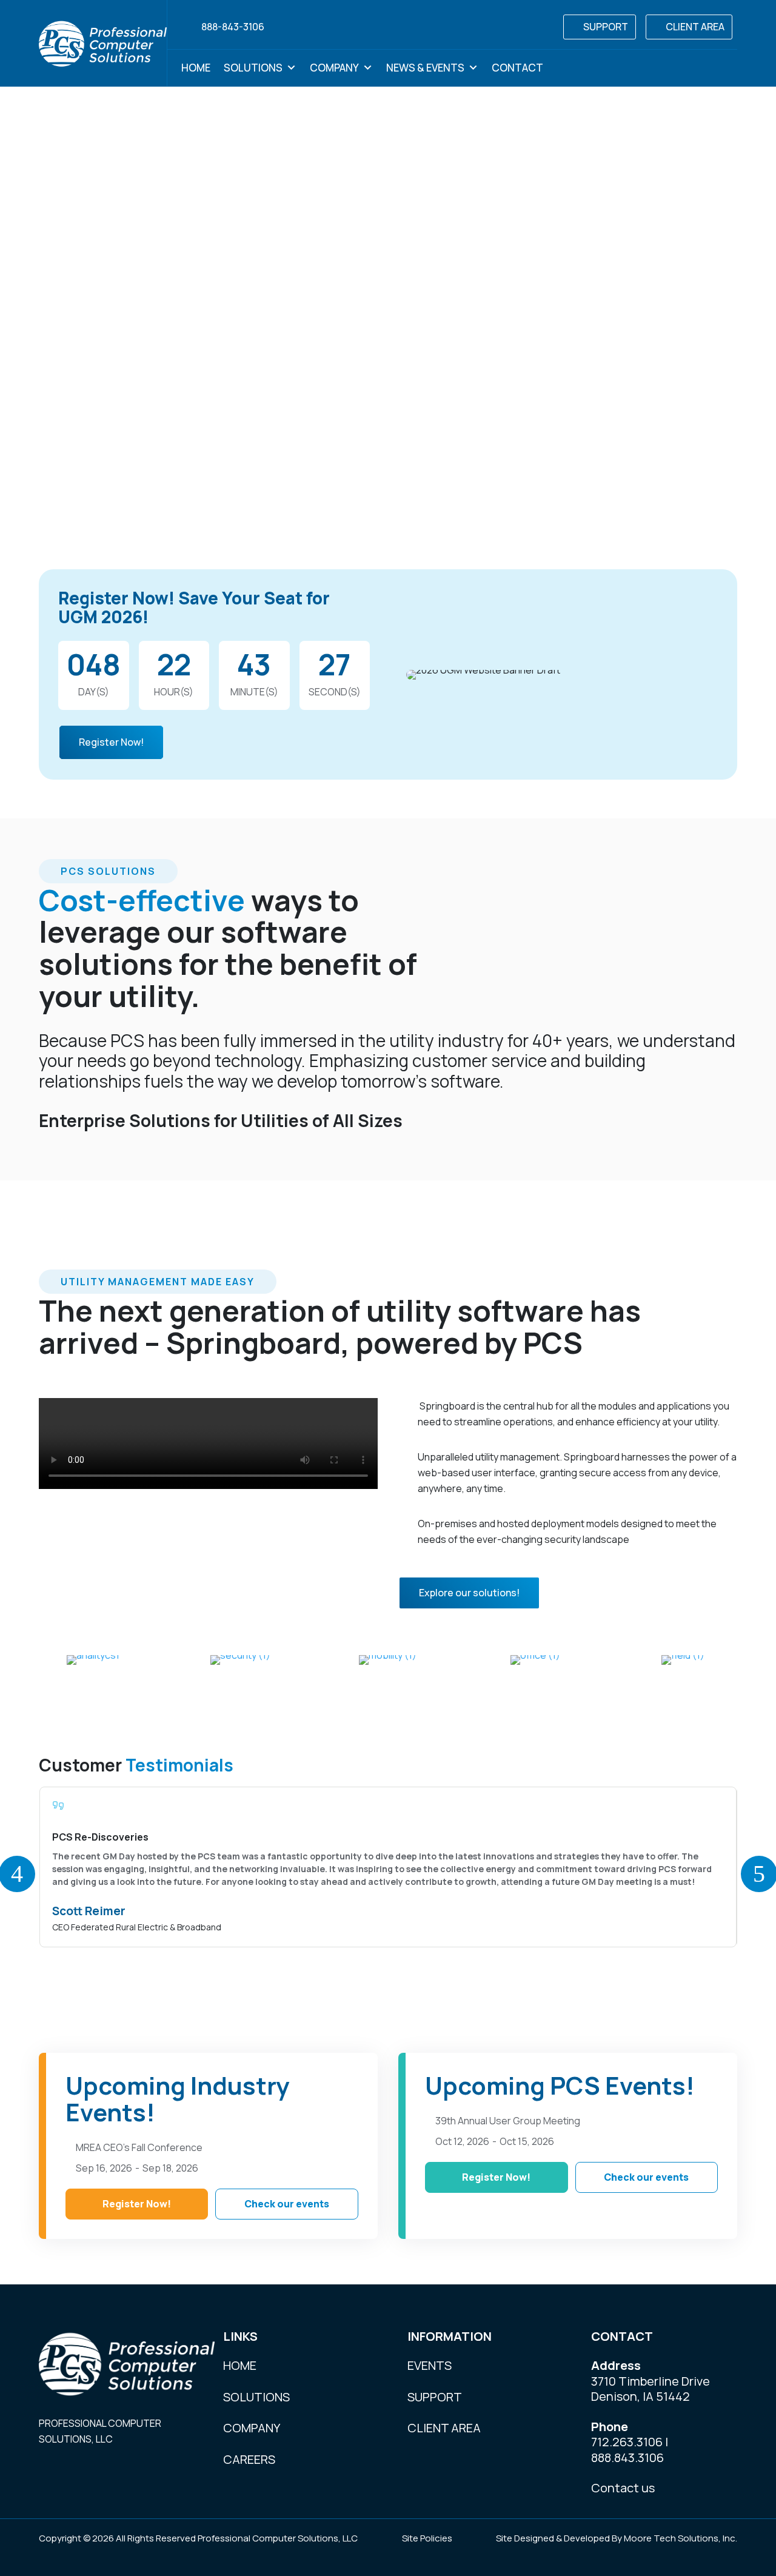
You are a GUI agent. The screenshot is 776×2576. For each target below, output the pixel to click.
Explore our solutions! (469, 1593)
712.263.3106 (627, 2442)
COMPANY (252, 2428)
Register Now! (111, 742)
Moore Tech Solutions (671, 2538)
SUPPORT (606, 27)
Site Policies (427, 2538)
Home (196, 68)
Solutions (253, 68)
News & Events (425, 68)
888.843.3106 (627, 2457)
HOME (240, 2365)
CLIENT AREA (695, 27)
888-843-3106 (233, 27)
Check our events (287, 2204)
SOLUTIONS (256, 2397)
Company (334, 68)
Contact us (623, 2488)
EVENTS (430, 2365)
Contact (517, 68)
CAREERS (249, 2459)
